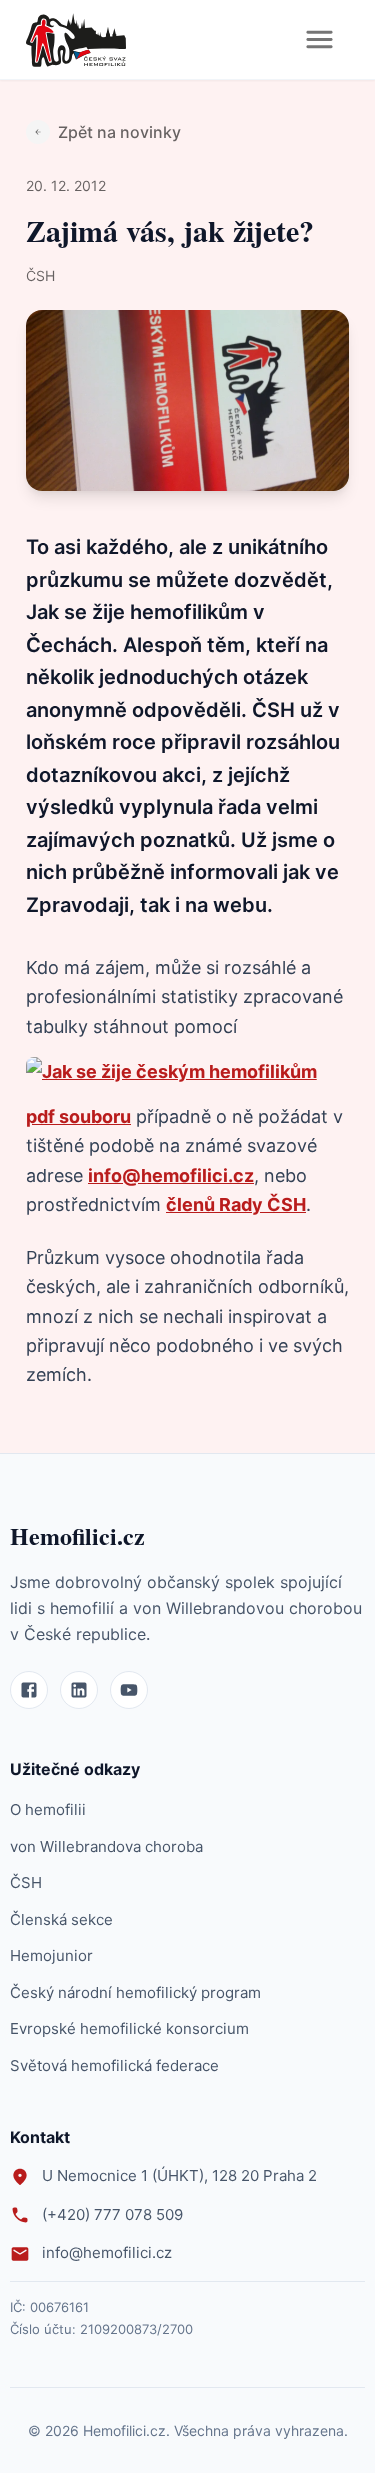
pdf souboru (78, 1116)
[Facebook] (29, 1690)
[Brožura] (171, 1071)
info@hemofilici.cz (171, 1175)
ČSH (26, 1882)
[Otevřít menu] (319, 39)
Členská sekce (61, 1919)
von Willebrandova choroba (106, 1846)
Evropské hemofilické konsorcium (129, 2028)
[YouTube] (129, 1690)
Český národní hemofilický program (135, 1992)
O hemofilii (48, 1809)
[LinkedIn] (79, 1690)
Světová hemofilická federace (114, 2065)
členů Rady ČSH (236, 1204)
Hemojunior (51, 1955)
